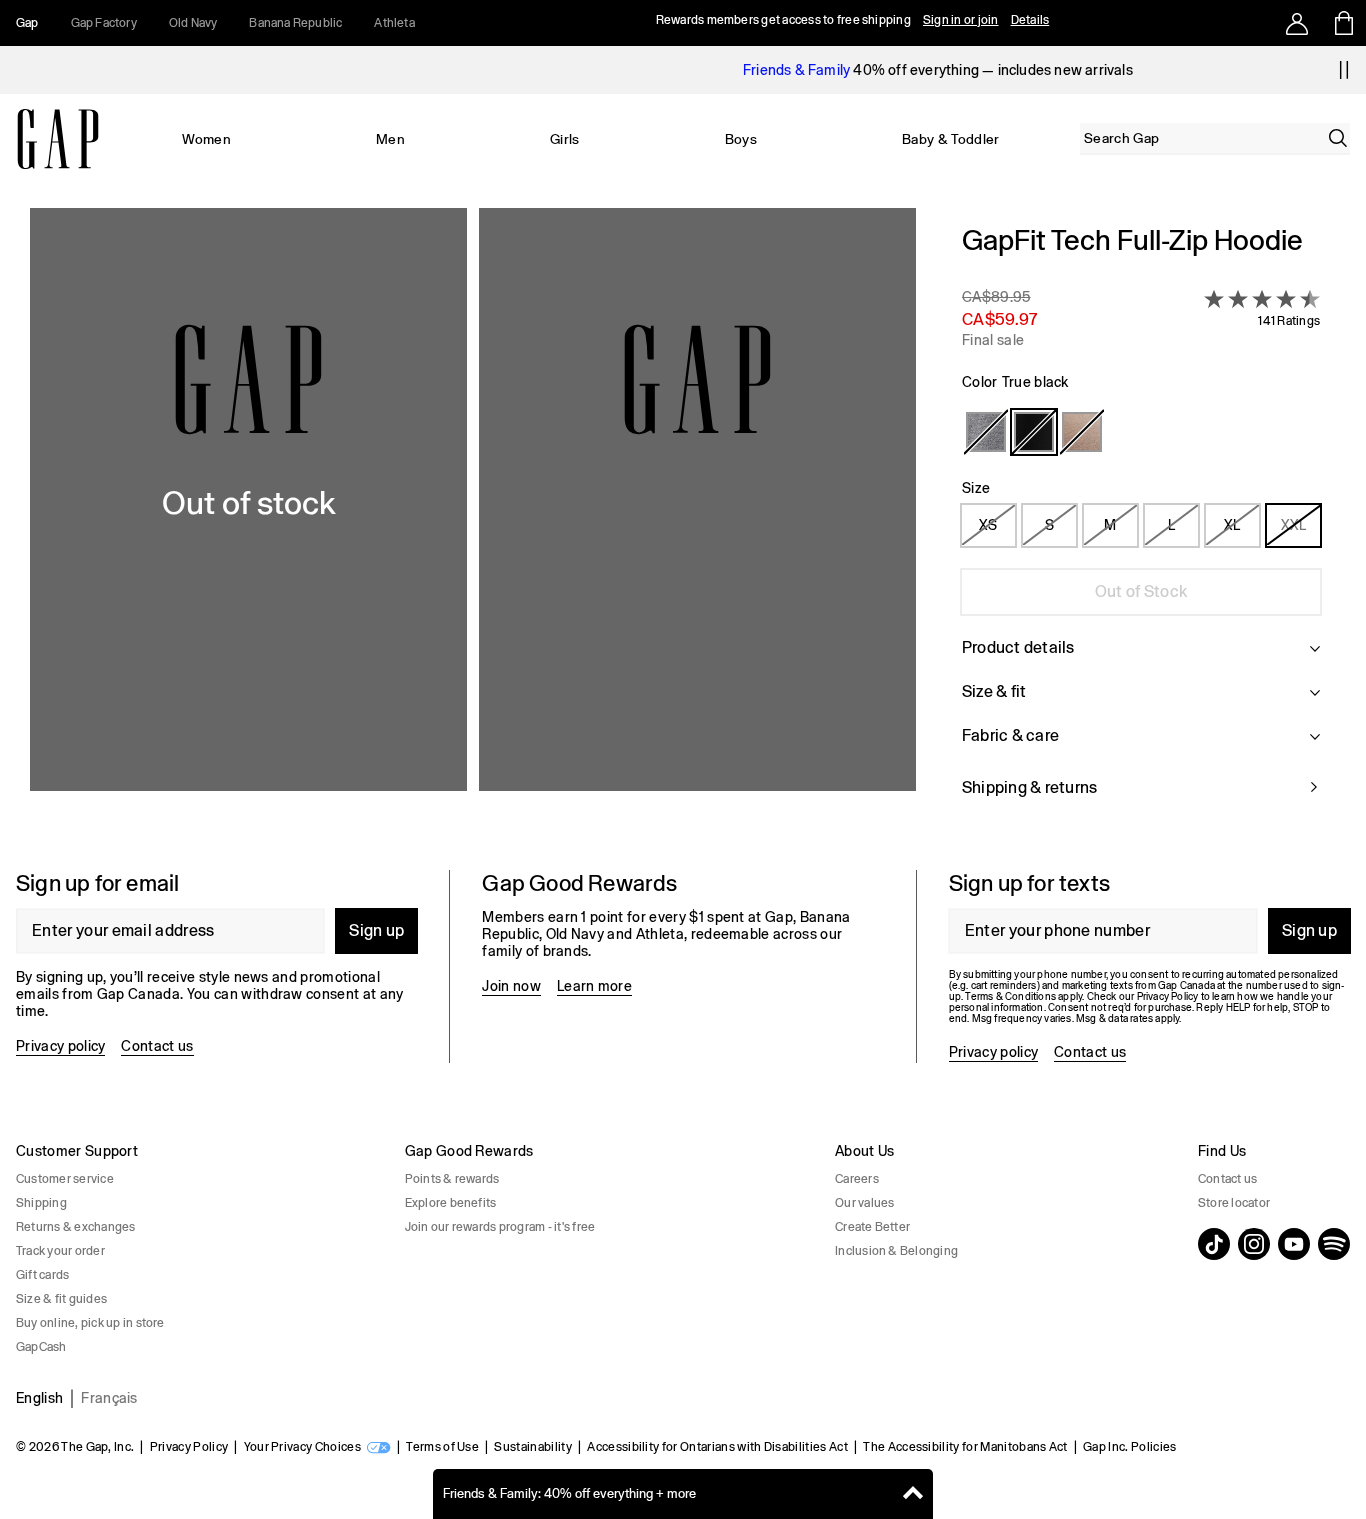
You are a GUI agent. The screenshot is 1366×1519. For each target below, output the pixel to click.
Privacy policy (60, 1046)
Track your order (60, 1251)
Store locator (1234, 1203)
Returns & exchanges (76, 1227)
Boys (741, 139)
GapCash (41, 1347)
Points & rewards (452, 1179)
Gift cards (42, 1275)
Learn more (594, 986)
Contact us (157, 1046)
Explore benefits (451, 1203)
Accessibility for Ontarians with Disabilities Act (717, 1447)
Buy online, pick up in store (90, 1323)
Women (206, 139)
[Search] (1338, 138)
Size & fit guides (61, 1299)
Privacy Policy (189, 1447)
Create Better (872, 1227)
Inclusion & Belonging (896, 1251)
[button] (473, 523)
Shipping (41, 1203)
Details (1030, 20)
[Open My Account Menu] (1297, 23)
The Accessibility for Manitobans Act (965, 1447)
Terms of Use (442, 1447)
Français (109, 1398)
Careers (857, 1179)
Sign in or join (961, 20)
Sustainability (532, 1447)
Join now (511, 986)
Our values (864, 1203)
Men (390, 139)
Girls (565, 139)
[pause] (1344, 70)
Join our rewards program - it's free (500, 1227)
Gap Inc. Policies (1129, 1447)
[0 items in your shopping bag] (1342, 23)
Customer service (65, 1179)
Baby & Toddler (950, 139)
